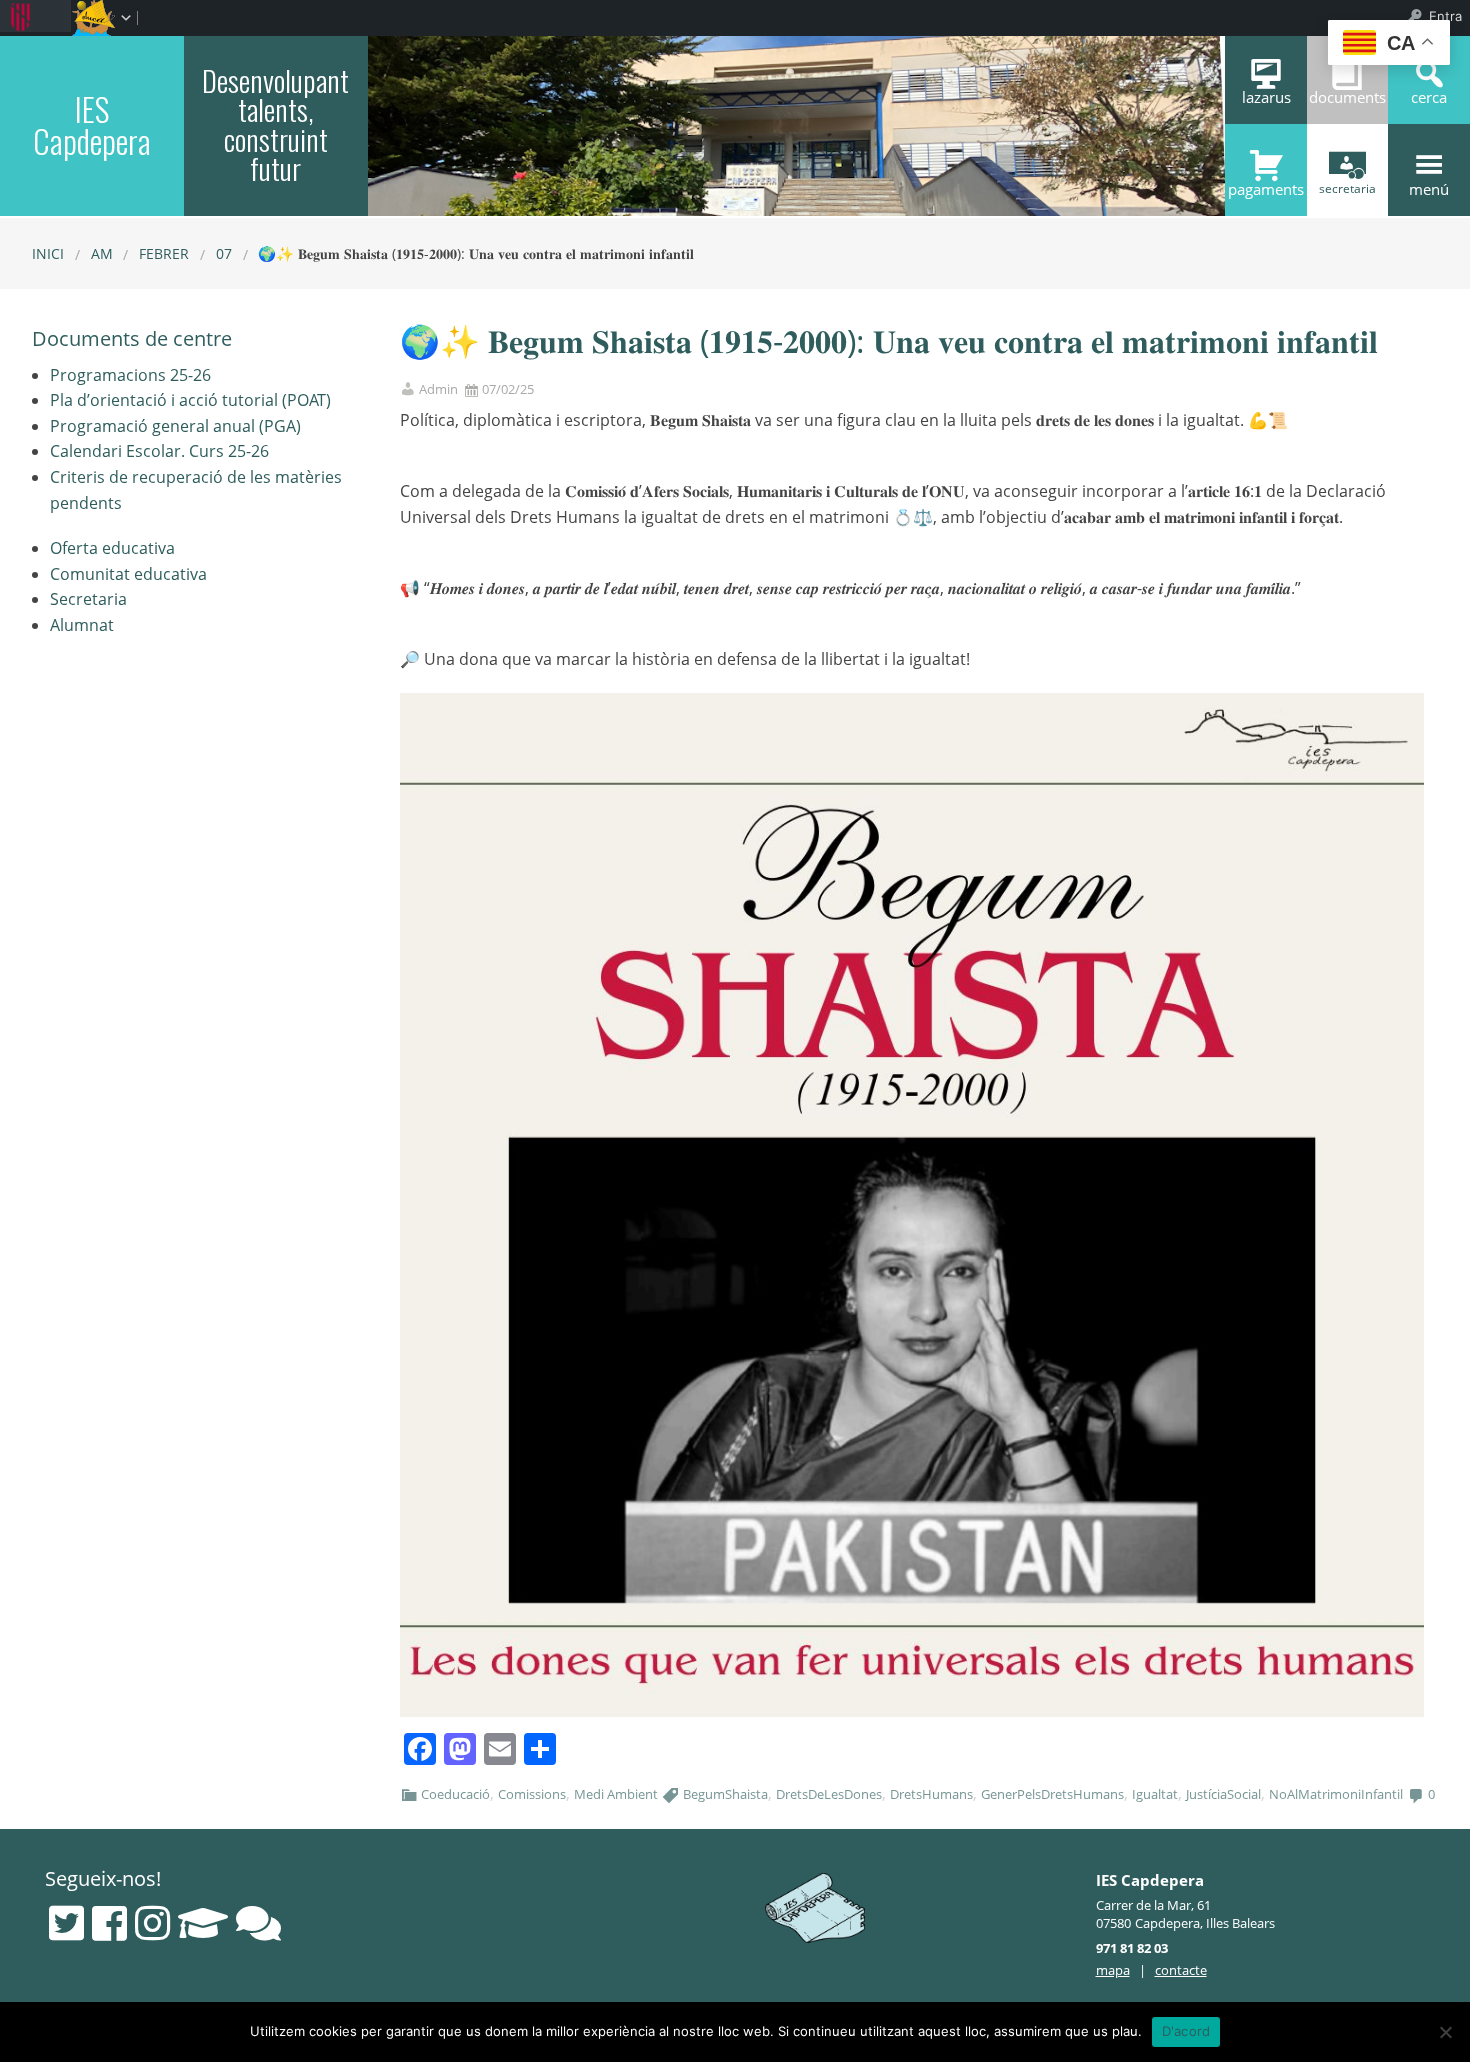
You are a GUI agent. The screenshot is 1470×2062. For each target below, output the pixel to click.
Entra (1445, 16)
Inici (48, 253)
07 (224, 253)
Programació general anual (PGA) (175, 426)
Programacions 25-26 (130, 375)
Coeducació (455, 1794)
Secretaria (88, 599)
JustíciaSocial (1223, 1794)
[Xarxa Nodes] (258, 1923)
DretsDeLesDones (829, 1794)
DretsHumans (931, 1794)
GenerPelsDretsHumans (1052, 1794)
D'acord (1186, 2031)
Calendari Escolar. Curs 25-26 (159, 451)
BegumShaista (725, 1794)
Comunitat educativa (128, 574)
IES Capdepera (92, 124)
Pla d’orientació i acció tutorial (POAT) (190, 400)
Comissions (532, 1794)
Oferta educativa (112, 548)
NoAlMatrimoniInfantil (1336, 1794)
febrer (164, 253)
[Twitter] (66, 1923)
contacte (1181, 1970)
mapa (1113, 1970)
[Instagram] (152, 1923)
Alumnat (82, 625)
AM (102, 253)
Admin (438, 389)
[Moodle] (203, 1923)
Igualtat (1155, 1794)
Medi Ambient (616, 1794)
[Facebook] (109, 1923)
